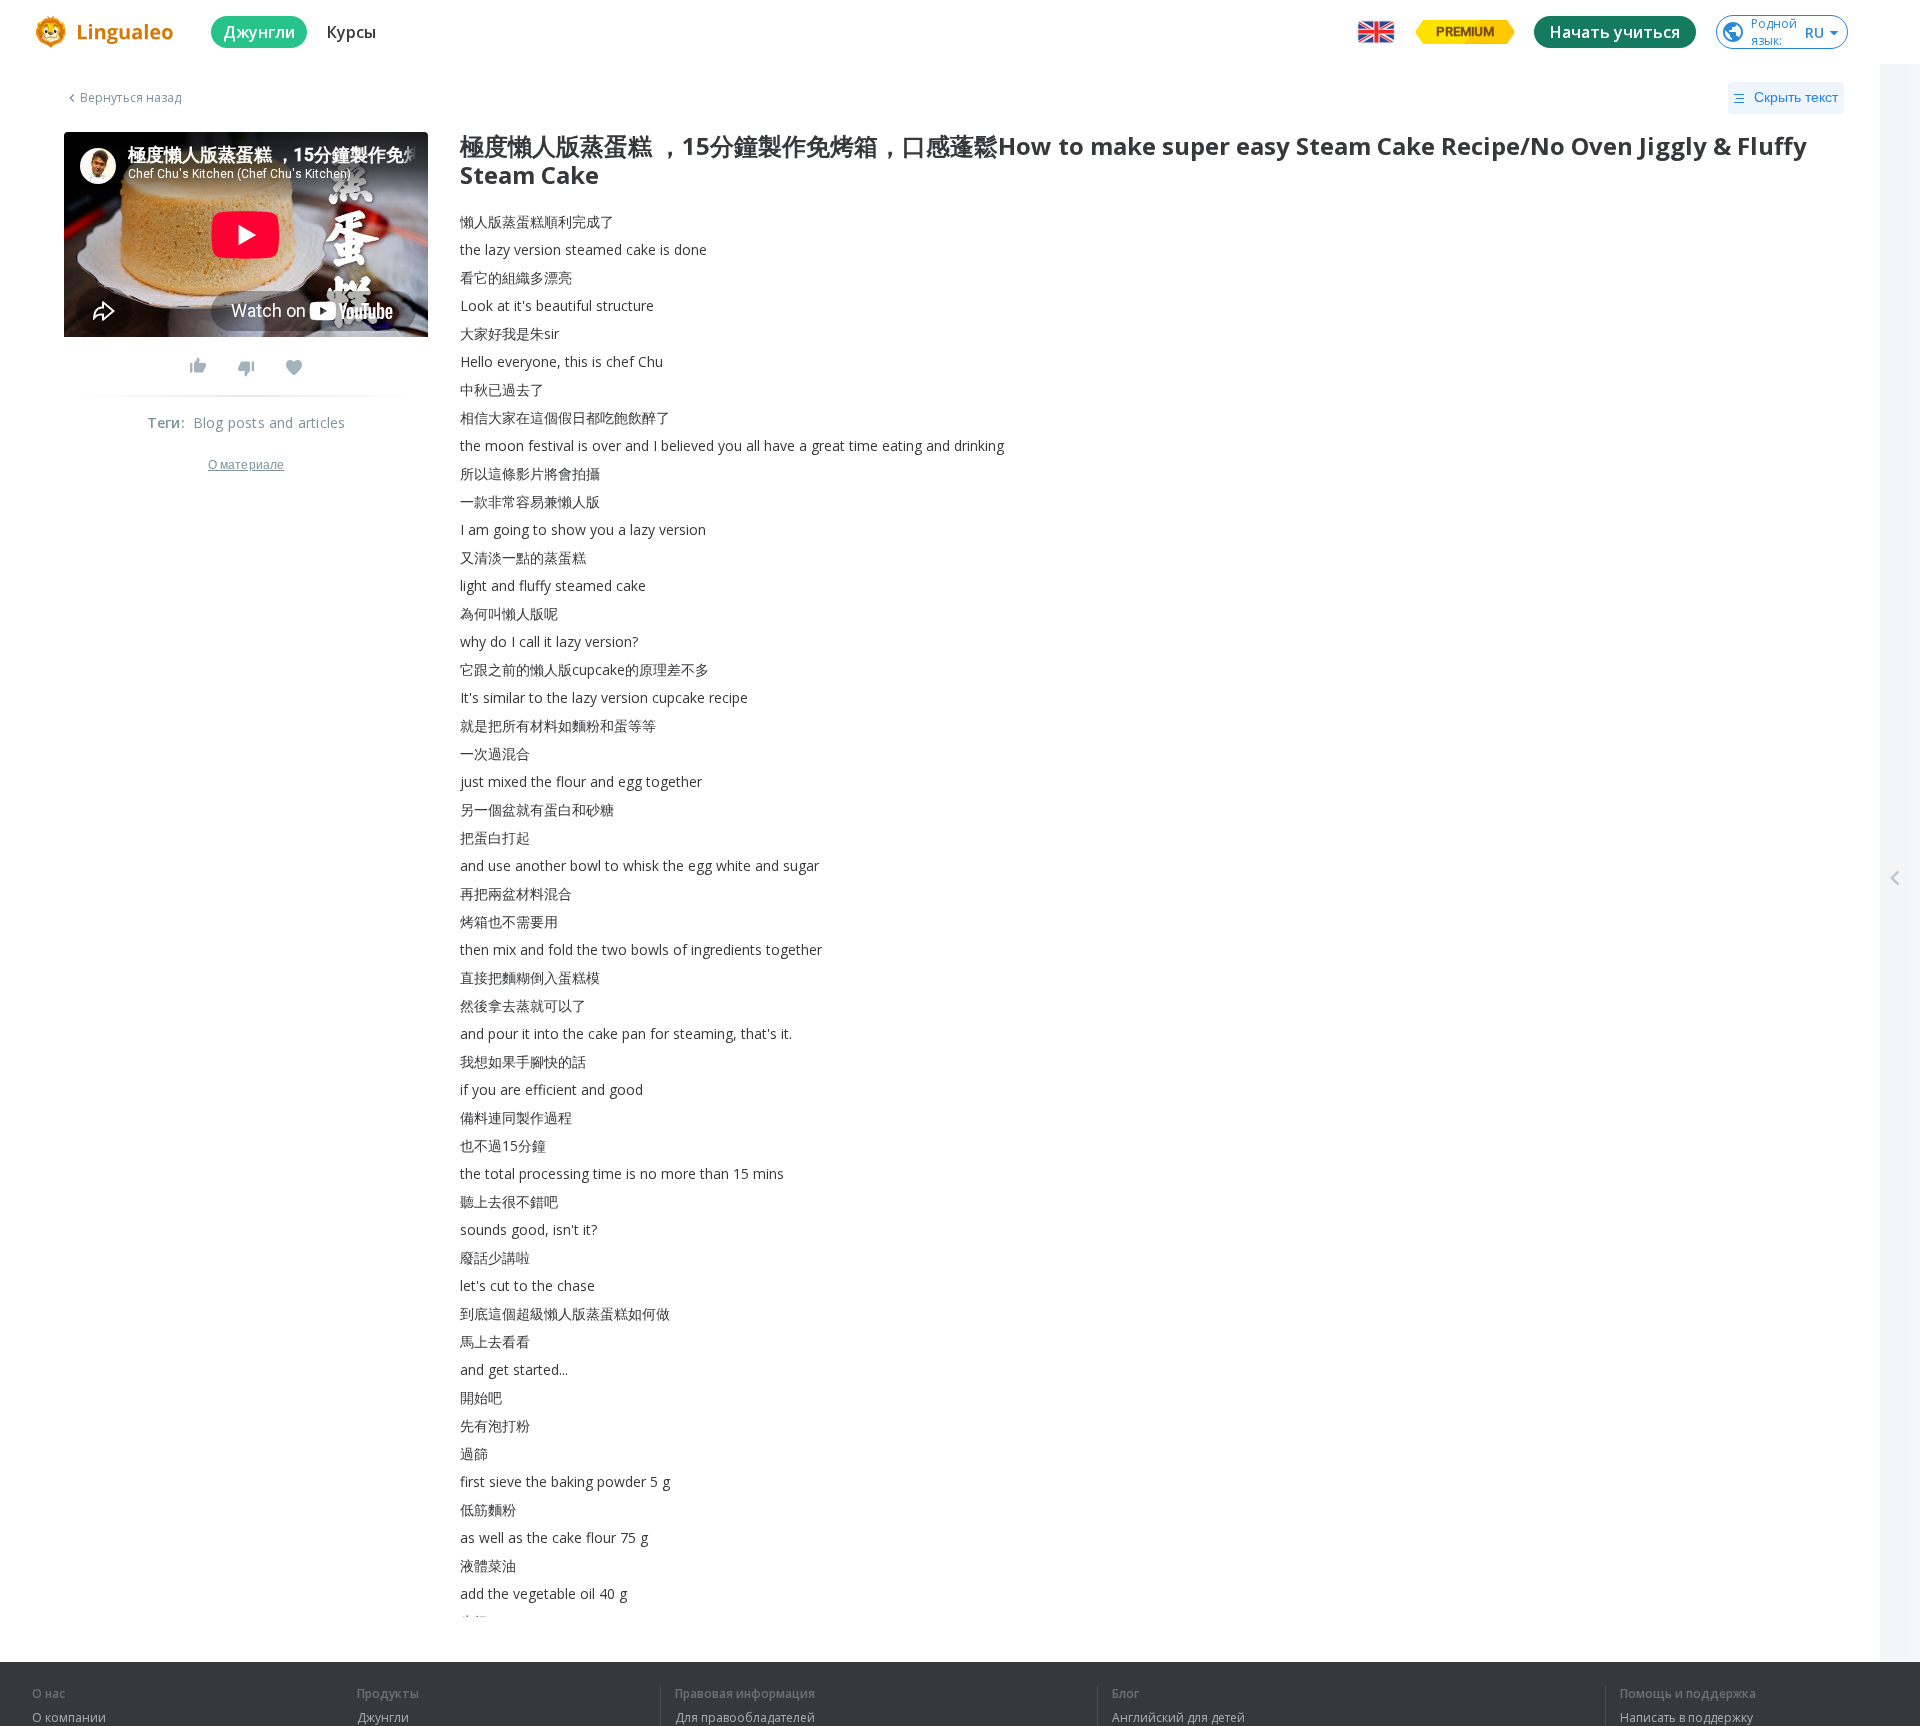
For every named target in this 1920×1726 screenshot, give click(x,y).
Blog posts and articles (269, 422)
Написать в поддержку (1686, 1718)
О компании (69, 1718)
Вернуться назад (131, 98)
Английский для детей (1178, 1718)
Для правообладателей (745, 1718)
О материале (246, 465)
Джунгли (383, 1718)
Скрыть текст (1796, 97)
